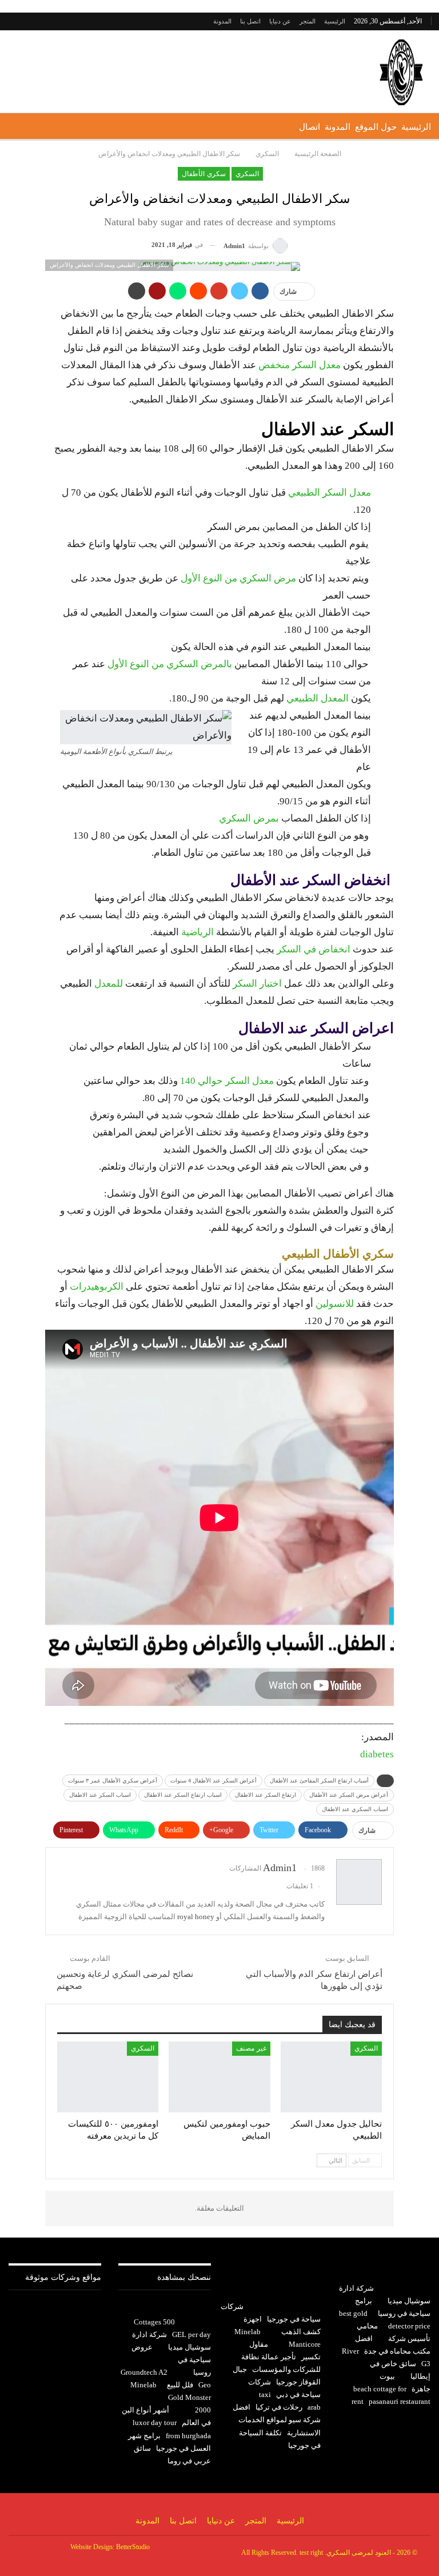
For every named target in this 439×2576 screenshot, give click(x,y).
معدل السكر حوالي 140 (227, 1081)
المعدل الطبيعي (319, 698)
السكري (247, 174)
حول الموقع (376, 127)
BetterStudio (133, 2547)
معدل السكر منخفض (300, 365)
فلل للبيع (180, 2385)
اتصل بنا (250, 21)
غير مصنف (251, 2048)
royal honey (196, 1917)
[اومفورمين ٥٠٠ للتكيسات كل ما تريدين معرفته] (108, 2077)
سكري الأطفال (203, 174)
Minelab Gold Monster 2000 (171, 2397)
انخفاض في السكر (314, 949)
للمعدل (109, 984)
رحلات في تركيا (279, 2407)
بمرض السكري (249, 818)
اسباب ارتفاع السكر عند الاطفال (183, 1795)
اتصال (310, 127)
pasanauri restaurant (400, 2401)
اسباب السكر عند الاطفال (100, 1795)
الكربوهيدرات (97, 1287)
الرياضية (197, 932)
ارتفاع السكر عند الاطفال (266, 1795)
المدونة (222, 21)
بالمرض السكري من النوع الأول (170, 664)
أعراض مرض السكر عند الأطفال (349, 1795)
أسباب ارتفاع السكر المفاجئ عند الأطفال (319, 1781)
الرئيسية (335, 21)
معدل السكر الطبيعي (330, 493)
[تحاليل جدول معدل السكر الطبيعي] (331, 2077)
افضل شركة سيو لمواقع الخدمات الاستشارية (277, 2420)
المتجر (308, 21)
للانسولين (335, 1304)
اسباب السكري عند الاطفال (355, 1809)
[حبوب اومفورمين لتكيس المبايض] (219, 2077)
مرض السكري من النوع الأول (238, 578)
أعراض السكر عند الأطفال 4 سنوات (213, 1781)
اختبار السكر (257, 984)
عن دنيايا (280, 21)
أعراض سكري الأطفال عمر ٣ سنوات (113, 1781)
